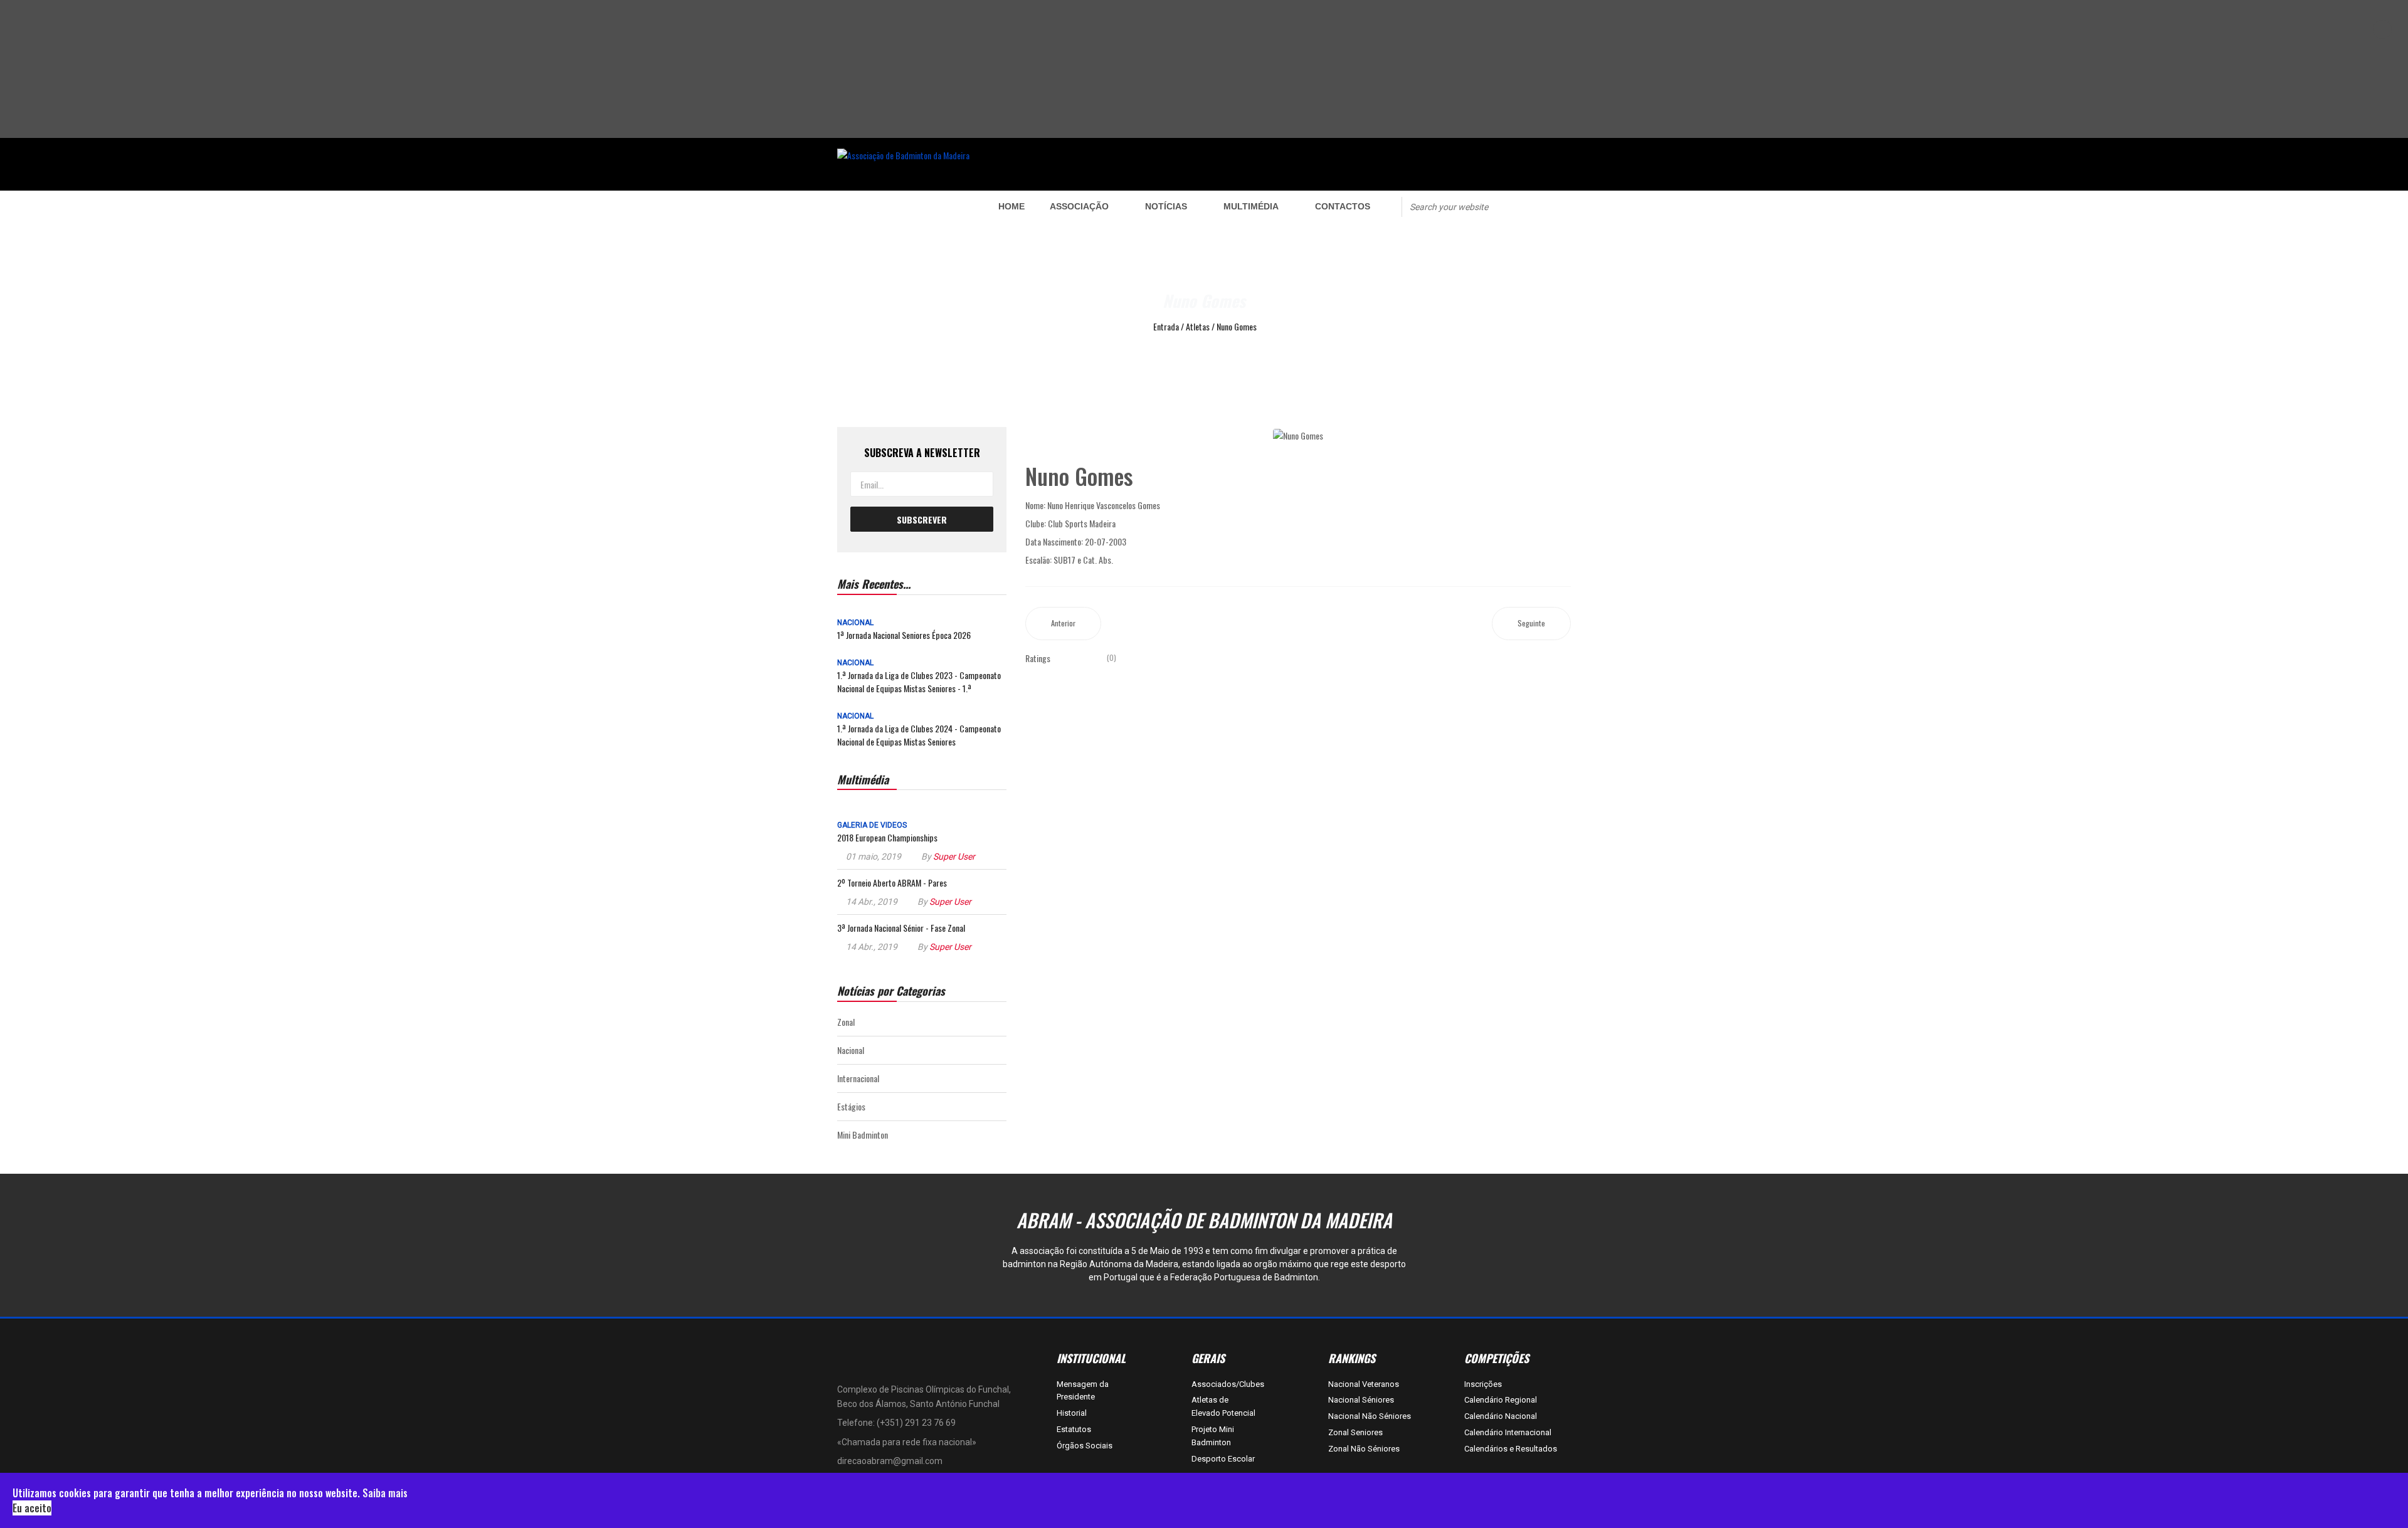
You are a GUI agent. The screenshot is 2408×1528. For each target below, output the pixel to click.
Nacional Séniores (1361, 1400)
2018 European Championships (887, 837)
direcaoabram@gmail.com (890, 1461)
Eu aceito (32, 1508)
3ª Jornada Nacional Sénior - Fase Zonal (901, 928)
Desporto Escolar (1223, 1459)
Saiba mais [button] (385, 1493)
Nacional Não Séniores (1370, 1416)
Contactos (1343, 206)
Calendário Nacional (1501, 1416)
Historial (1072, 1413)
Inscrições (1483, 1384)
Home (1011, 206)
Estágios (851, 1106)
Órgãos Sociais (1085, 1446)
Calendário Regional (1501, 1400)
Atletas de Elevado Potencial (1223, 1406)
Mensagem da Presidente (1083, 1391)
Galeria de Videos (872, 825)
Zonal (846, 1022)
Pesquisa (1525, 206)
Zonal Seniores (1355, 1432)
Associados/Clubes (1224, 1384)
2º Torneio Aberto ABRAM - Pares (892, 883)
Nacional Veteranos (1364, 1384)
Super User (954, 856)
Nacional (855, 623)
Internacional (858, 1078)
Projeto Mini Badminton (1213, 1436)
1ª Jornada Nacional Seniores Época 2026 (904, 635)
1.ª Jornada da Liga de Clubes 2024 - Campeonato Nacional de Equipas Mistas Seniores (919, 735)
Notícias (1166, 206)
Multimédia (1251, 206)
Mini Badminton (863, 1135)
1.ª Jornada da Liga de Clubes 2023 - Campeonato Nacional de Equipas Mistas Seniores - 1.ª (919, 682)
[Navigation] (901, 206)
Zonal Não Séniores (1364, 1449)
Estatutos (1074, 1429)
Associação (1079, 206)
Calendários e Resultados (1511, 1449)
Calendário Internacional (1508, 1432)
